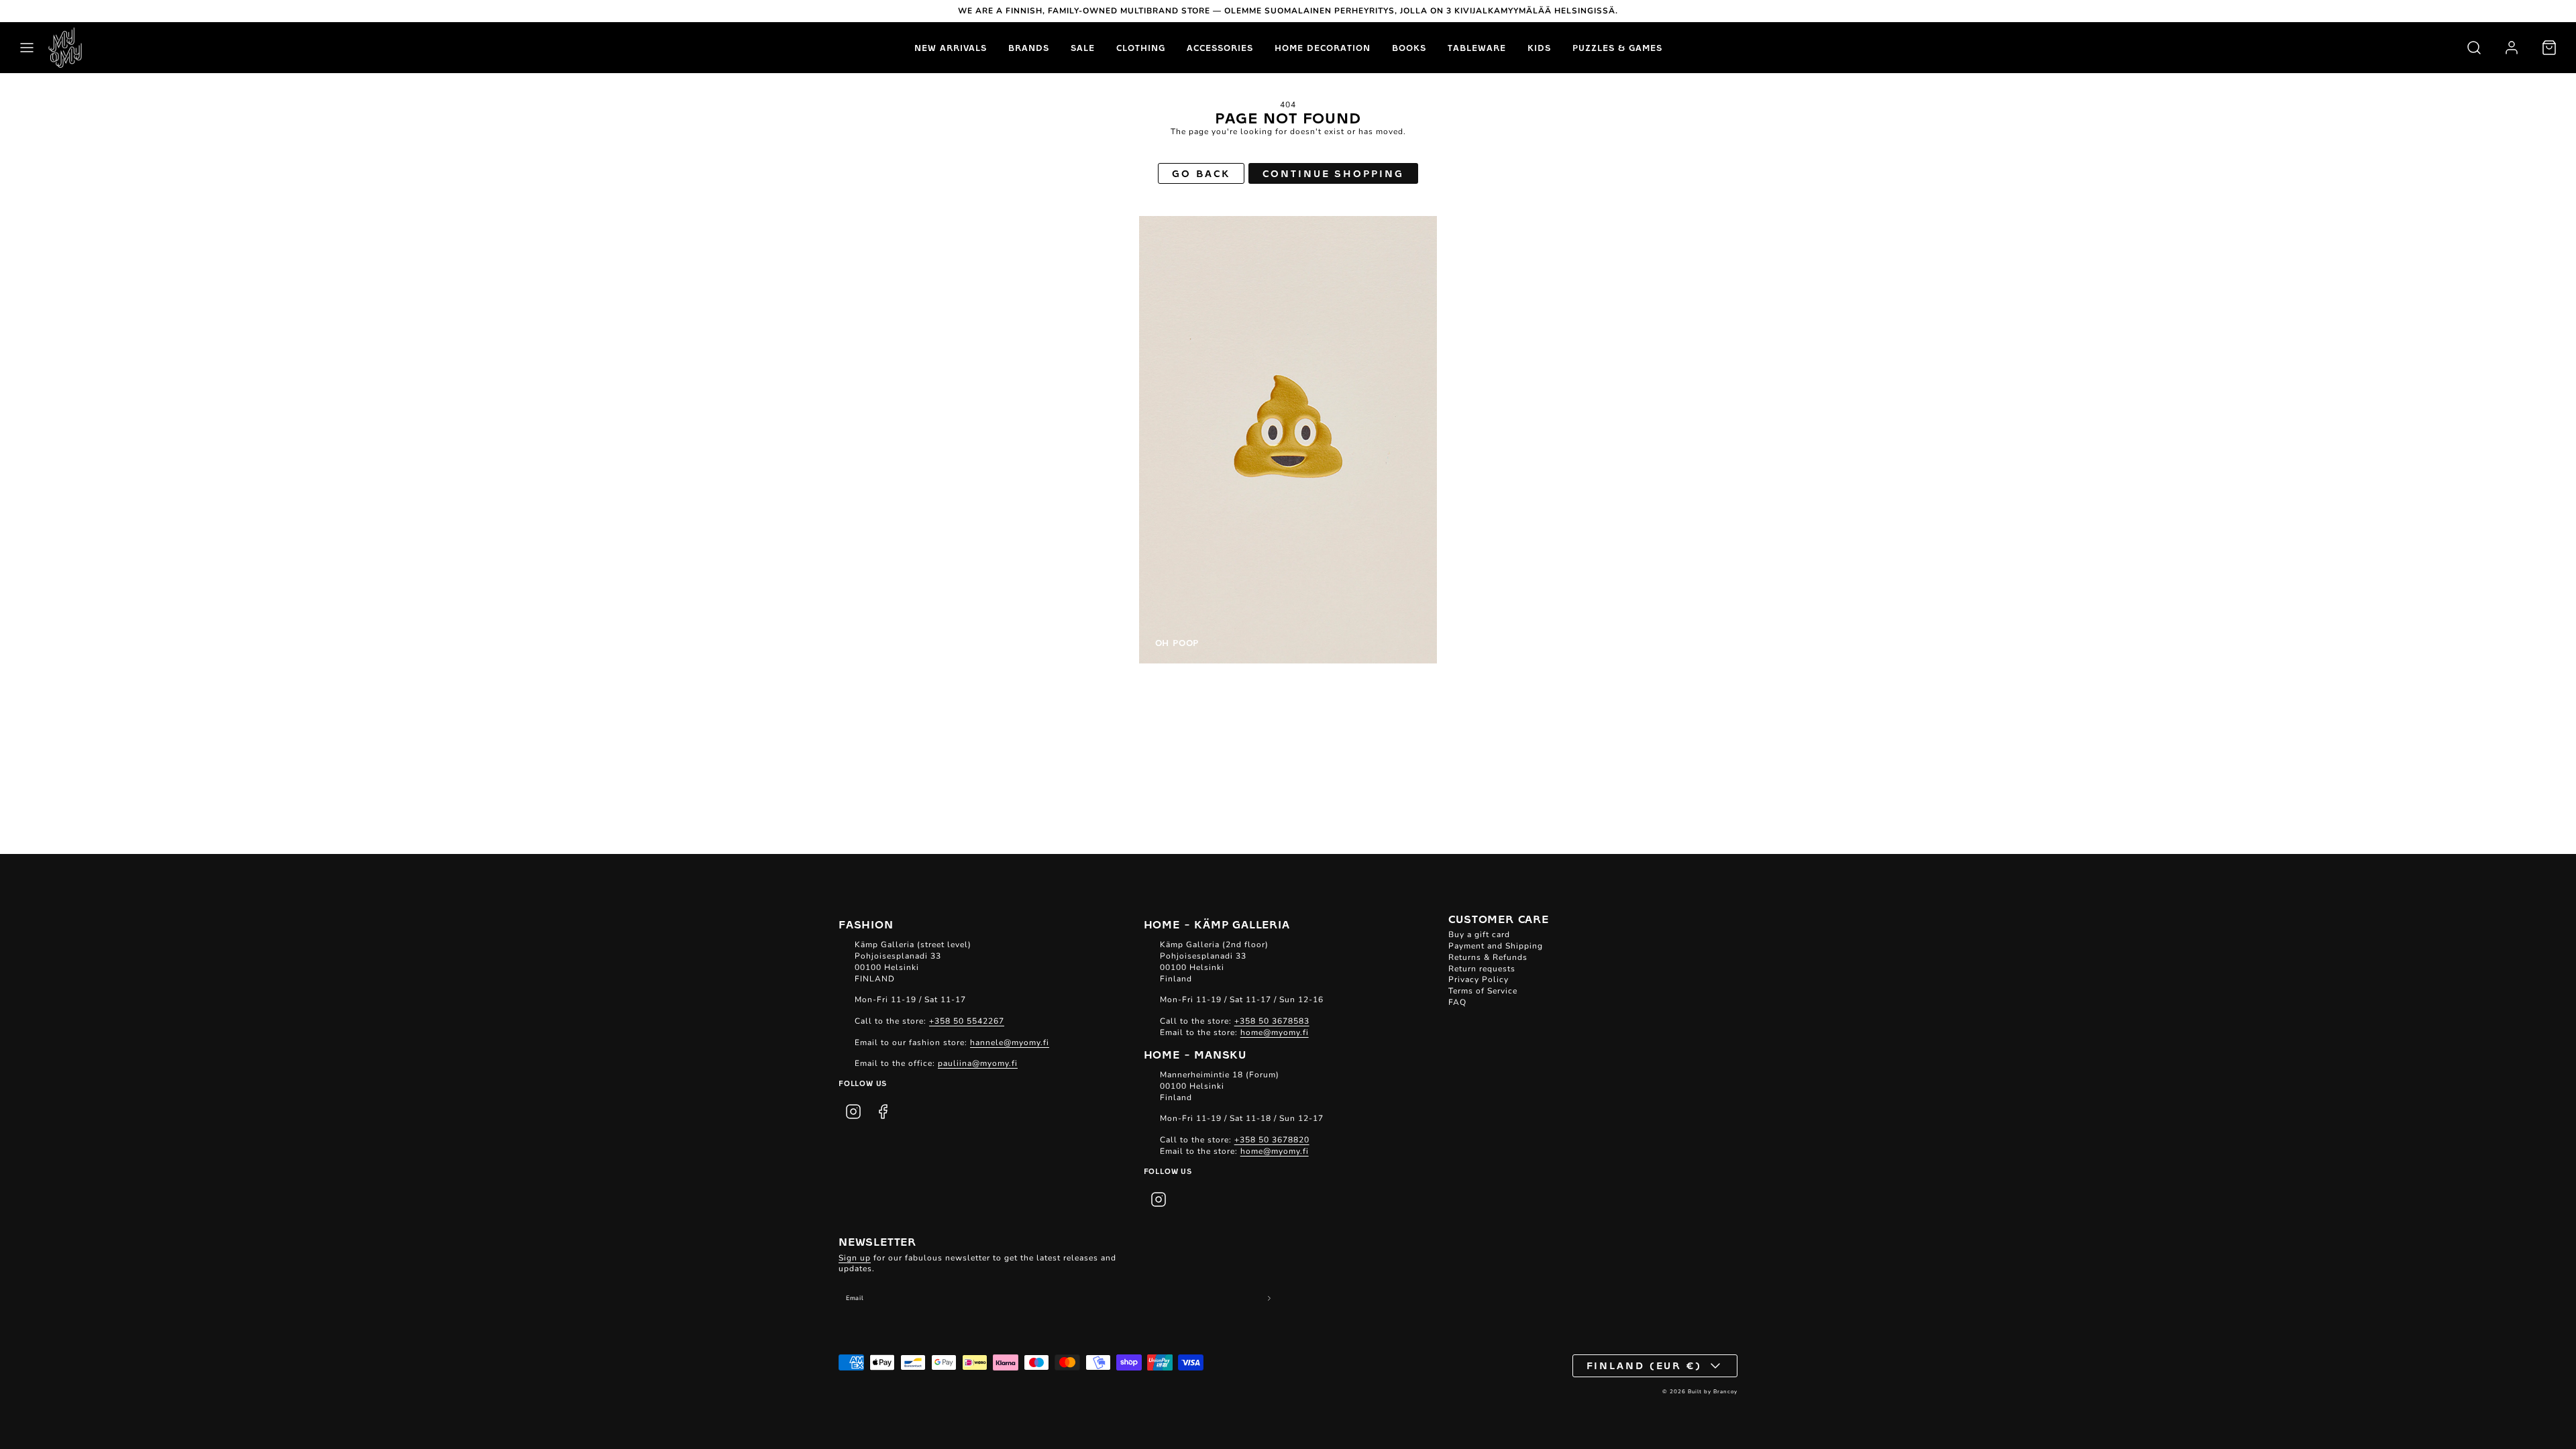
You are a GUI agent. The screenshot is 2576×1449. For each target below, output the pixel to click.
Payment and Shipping (1496, 946)
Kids (1539, 48)
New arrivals (951, 48)
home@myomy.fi (1275, 1032)
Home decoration (1323, 48)
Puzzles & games (1617, 48)
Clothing (1141, 48)
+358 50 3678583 (1272, 1021)
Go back (1201, 173)
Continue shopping (1333, 173)
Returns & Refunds (1488, 957)
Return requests (1482, 969)
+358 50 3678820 (1272, 1140)
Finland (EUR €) (1645, 1365)
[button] (27, 48)
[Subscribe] (1270, 1298)
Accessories (1220, 48)
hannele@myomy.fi (1010, 1042)
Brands (1029, 48)
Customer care (1498, 918)
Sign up (855, 1258)
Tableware (1477, 48)
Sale (1083, 48)
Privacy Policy (1479, 979)
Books (1409, 48)
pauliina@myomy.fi (978, 1063)
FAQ (1457, 1002)
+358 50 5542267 (967, 1021)
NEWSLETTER (877, 1241)
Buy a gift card (1479, 934)
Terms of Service (1483, 991)
